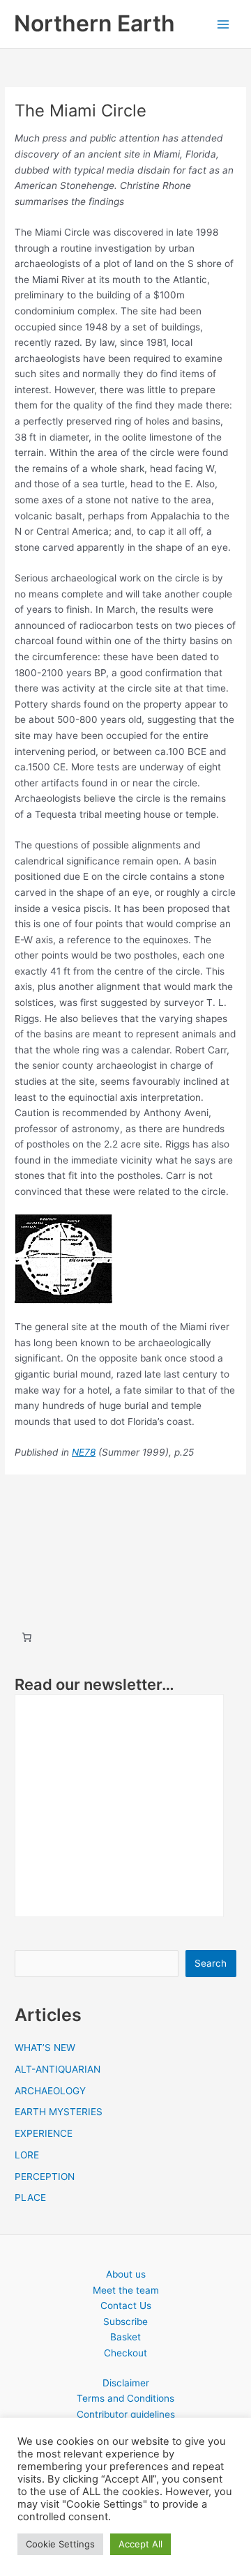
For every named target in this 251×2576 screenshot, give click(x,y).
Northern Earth (94, 23)
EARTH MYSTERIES (59, 2112)
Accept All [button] (140, 2544)
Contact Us (126, 2306)
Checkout (125, 2353)
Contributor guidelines (126, 2414)
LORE (27, 2155)
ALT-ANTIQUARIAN (58, 2069)
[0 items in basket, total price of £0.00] (26, 1637)
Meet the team (126, 2290)
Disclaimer (126, 2383)
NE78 (84, 1452)
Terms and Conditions (125, 2398)
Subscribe (125, 2322)
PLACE (30, 2197)
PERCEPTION (45, 2177)
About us (126, 2274)
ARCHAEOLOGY (50, 2091)
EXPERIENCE (44, 2133)
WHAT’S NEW (45, 2048)
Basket (125, 2337)
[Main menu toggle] (223, 24)
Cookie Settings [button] (60, 2544)
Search (211, 1963)
